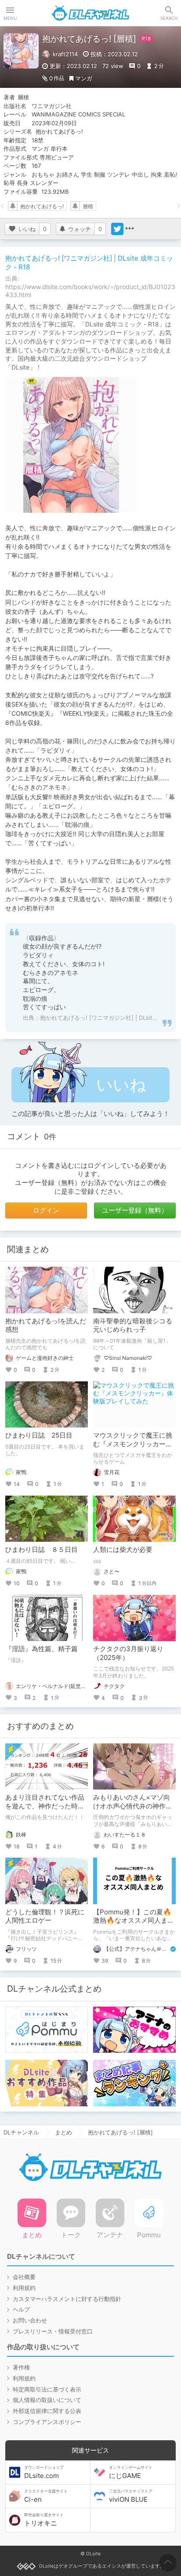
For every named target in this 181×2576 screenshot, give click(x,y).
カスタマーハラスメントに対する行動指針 (67, 2299)
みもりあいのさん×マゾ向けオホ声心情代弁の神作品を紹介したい (133, 1806)
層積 (88, 206)
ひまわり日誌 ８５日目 (42, 1549)
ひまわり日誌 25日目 (39, 1435)
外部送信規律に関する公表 (47, 2411)
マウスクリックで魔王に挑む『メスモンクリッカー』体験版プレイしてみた (133, 1444)
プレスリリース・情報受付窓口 (53, 2331)
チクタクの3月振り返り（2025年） (128, 1653)
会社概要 (24, 2277)
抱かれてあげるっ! (42, 206)
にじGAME (131, 2472)
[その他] (130, 229)
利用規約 (24, 2288)
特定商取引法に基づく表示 (47, 2389)
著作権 (21, 2367)
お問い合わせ (30, 2320)
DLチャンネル (90, 13)
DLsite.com (44, 2472)
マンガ (84, 78)
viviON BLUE (131, 2496)
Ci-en (46, 2496)
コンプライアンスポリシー (47, 2422)
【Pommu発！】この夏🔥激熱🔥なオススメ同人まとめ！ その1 (134, 1920)
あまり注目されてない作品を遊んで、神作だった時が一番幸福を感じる (45, 1806)
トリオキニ (44, 2520)
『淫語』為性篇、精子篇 (42, 1649)
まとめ (63, 2132)
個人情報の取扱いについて (47, 2400)
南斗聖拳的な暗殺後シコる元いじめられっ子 (133, 1325)
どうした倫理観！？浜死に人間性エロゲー (45, 1916)
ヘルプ (21, 2309)
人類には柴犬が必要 (123, 1549)
